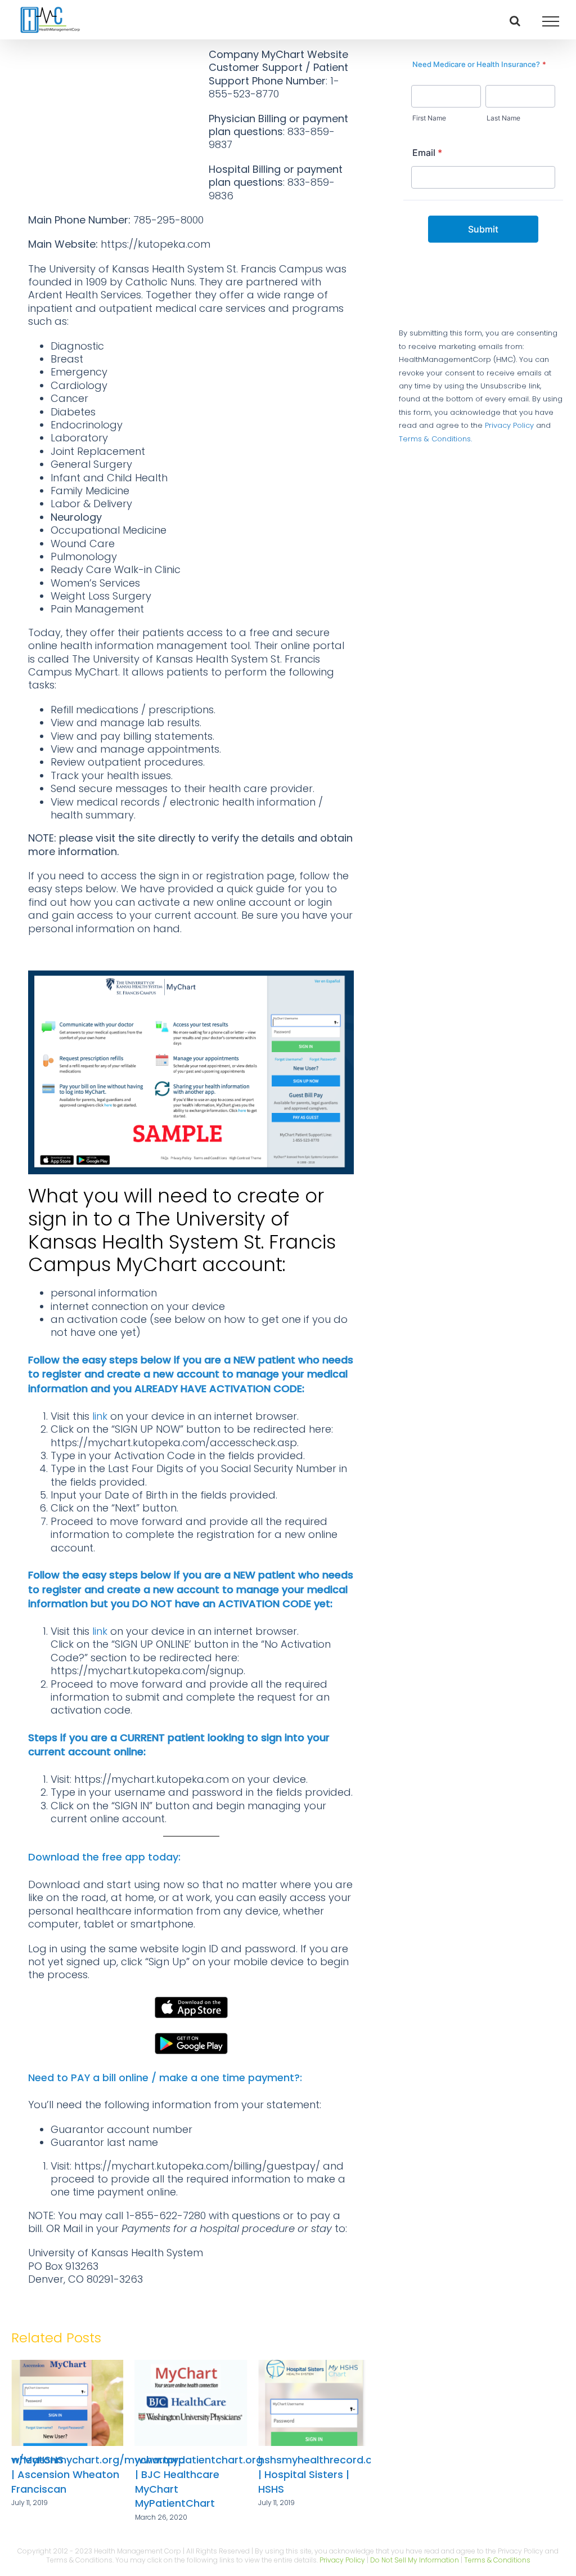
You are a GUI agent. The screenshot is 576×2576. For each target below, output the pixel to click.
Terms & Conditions (497, 2560)
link (100, 1416)
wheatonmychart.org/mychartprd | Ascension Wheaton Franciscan (345, 2474)
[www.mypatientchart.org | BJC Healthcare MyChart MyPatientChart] (67, 2367)
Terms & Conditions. (435, 439)
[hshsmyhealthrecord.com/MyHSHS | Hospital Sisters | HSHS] (191, 2367)
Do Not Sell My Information (415, 2560)
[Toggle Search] (515, 21)
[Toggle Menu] (551, 21)
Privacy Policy (509, 425)
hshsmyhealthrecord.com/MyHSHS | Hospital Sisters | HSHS (223, 2474)
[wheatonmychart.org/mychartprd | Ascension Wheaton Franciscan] (314, 2367)
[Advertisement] (114, 123)
